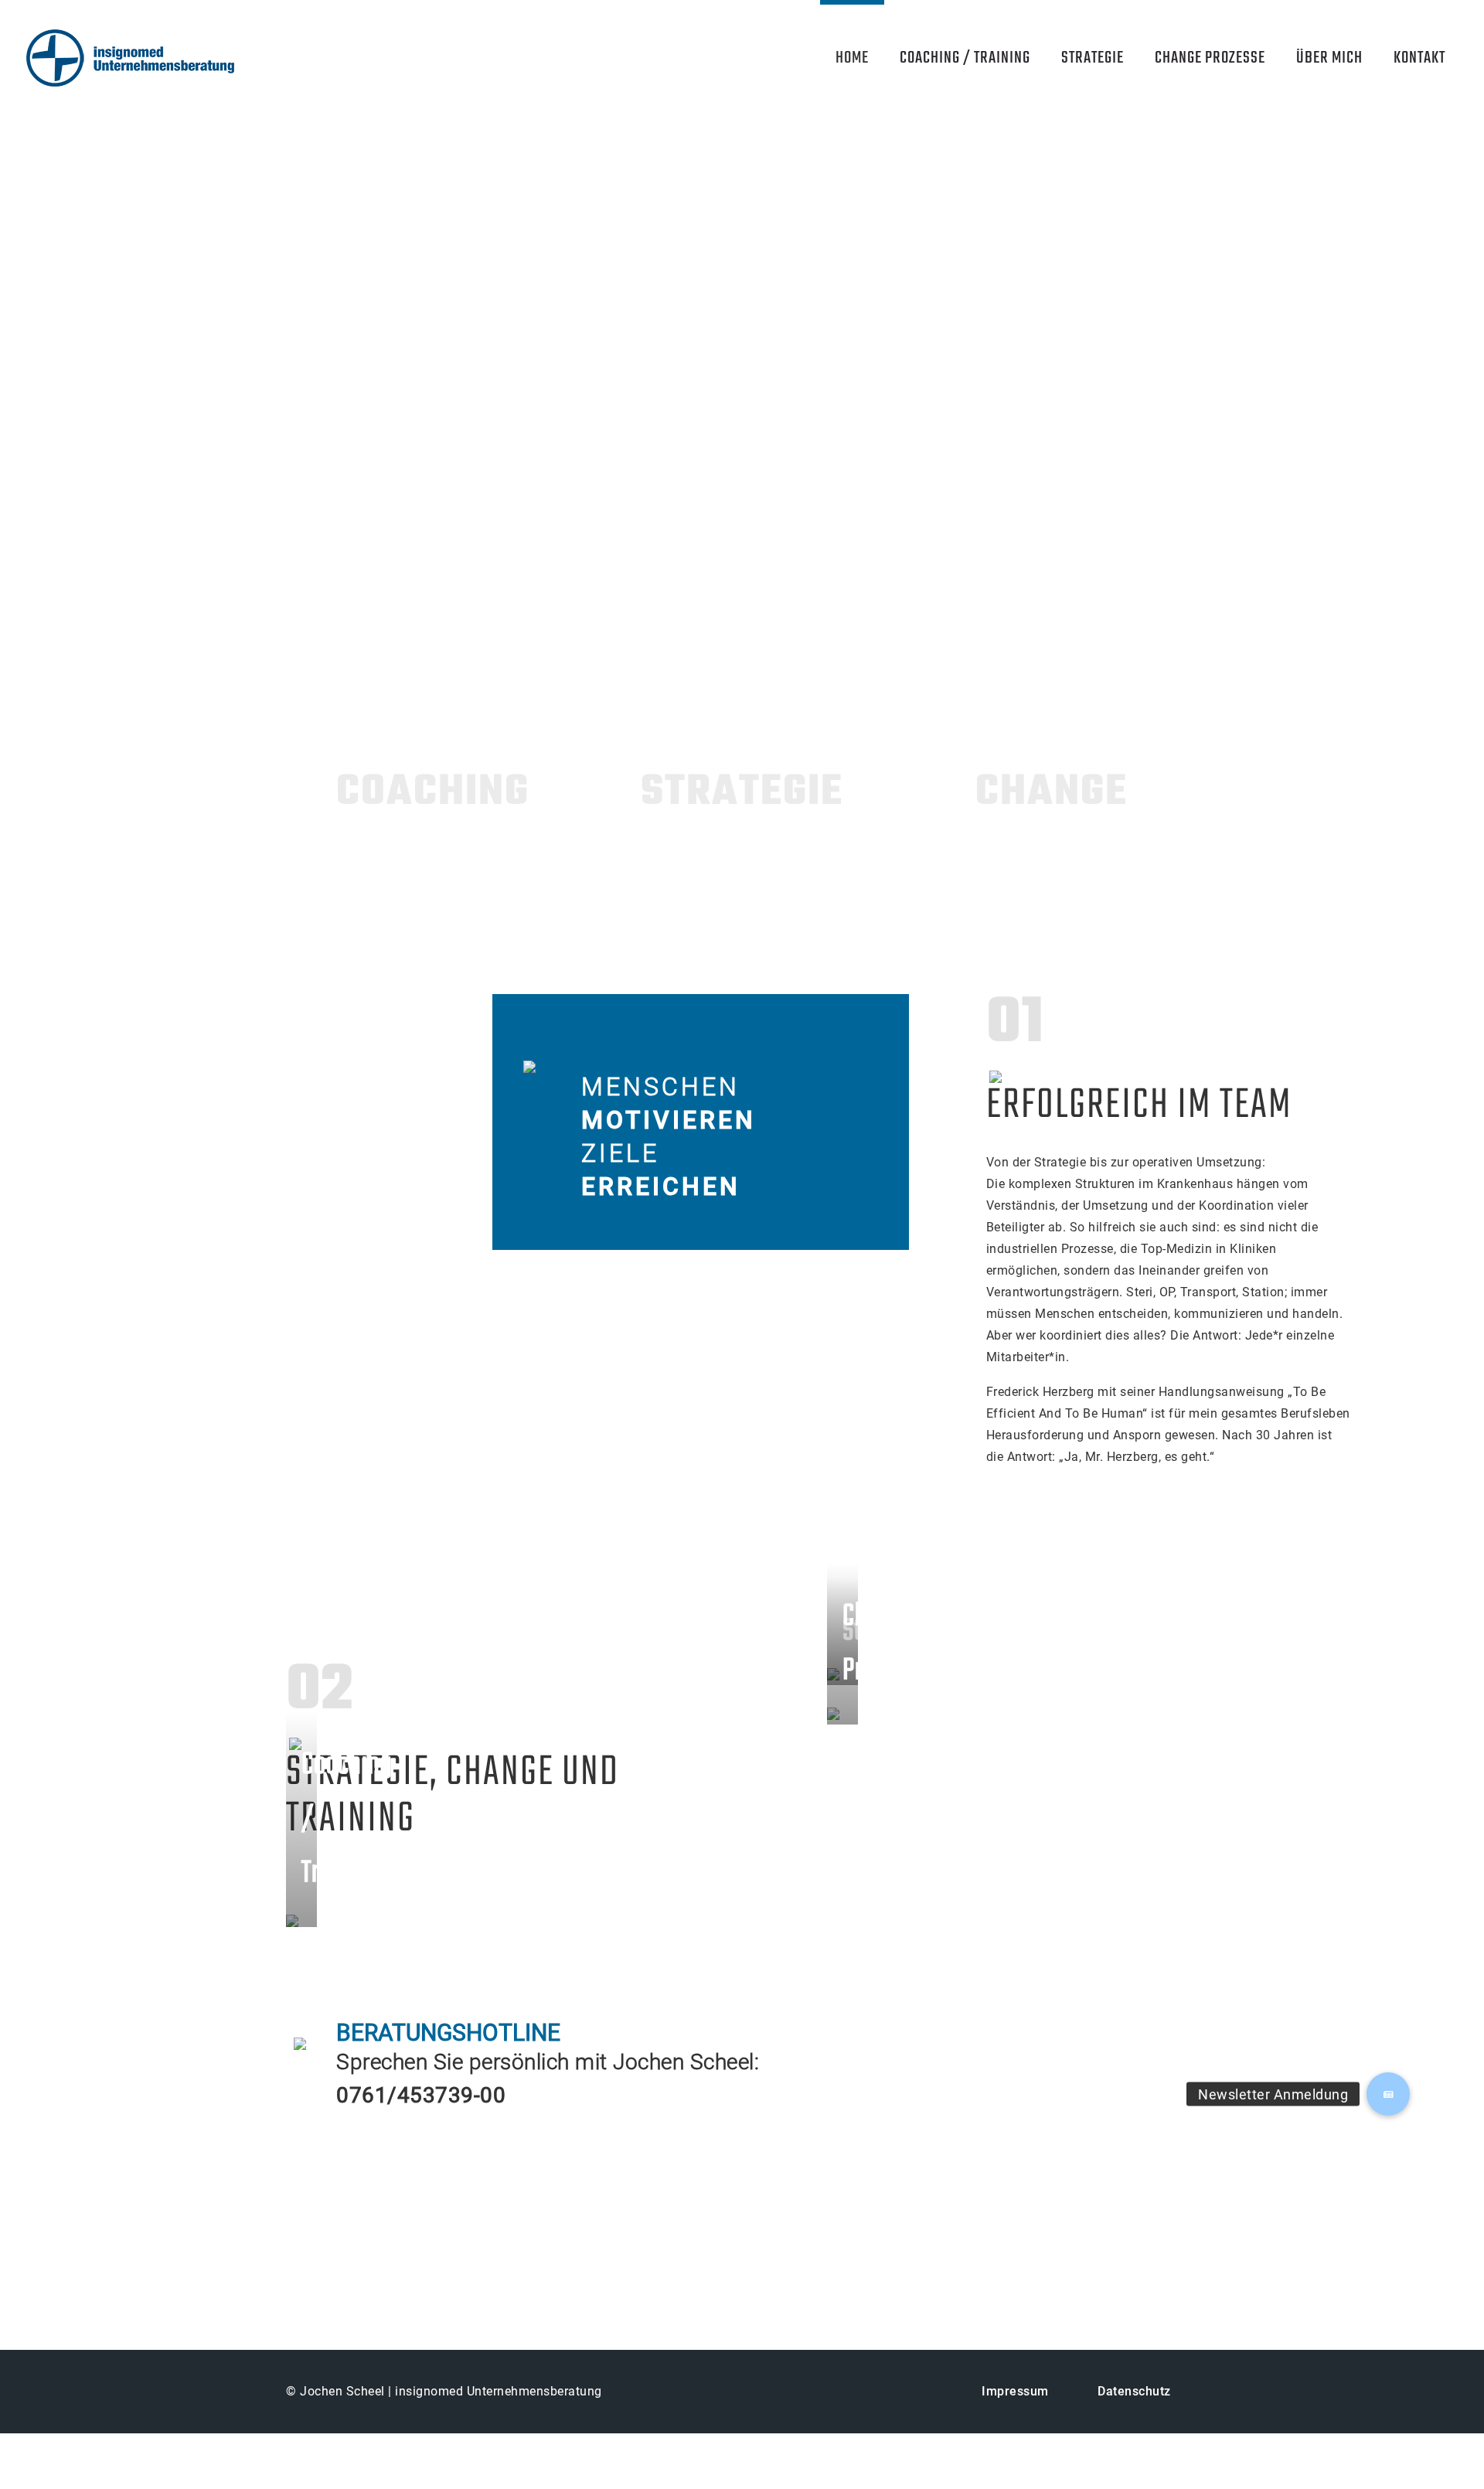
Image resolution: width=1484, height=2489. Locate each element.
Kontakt (1419, 58)
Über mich (1329, 58)
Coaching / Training (965, 58)
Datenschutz (1134, 2391)
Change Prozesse (1210, 58)
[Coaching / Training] (549, 1917)
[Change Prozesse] (1013, 1713)
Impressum (1015, 2391)
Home (852, 58)
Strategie (1093, 58)
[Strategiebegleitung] (1013, 1673)
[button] (1388, 2094)
